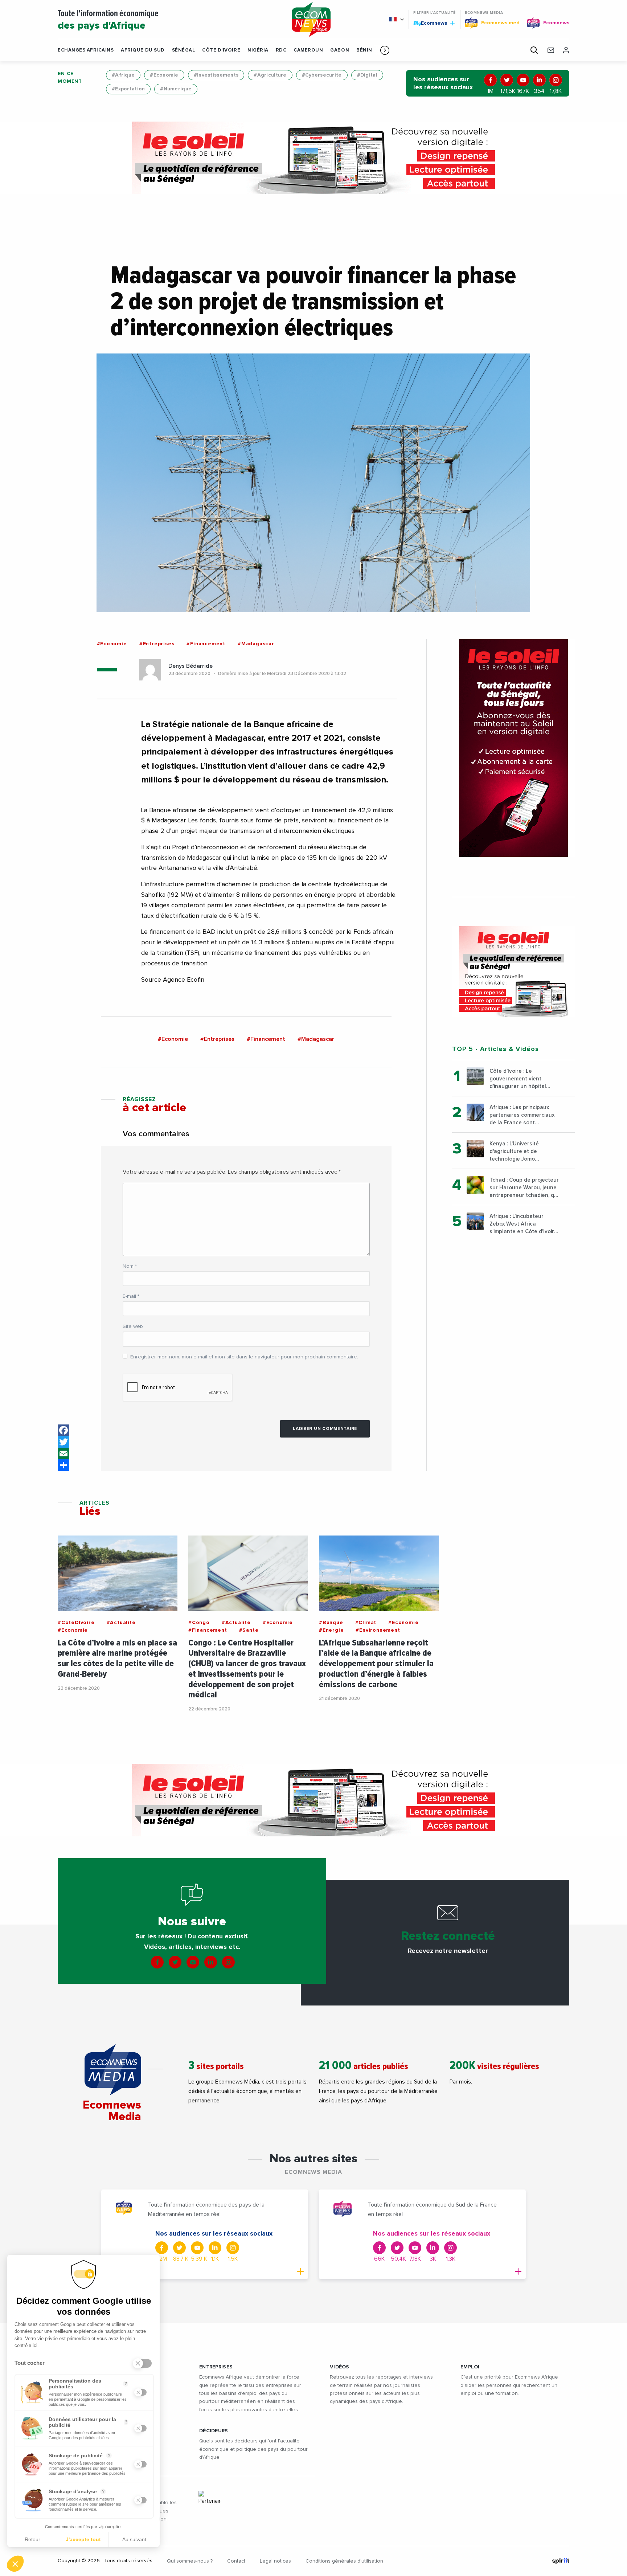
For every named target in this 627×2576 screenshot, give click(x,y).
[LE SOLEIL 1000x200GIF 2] (313, 158)
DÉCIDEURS (214, 2431)
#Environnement (378, 1630)
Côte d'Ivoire (221, 50)
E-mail (131, 1296)
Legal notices (275, 2561)
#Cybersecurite (322, 75)
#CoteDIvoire (76, 1623)
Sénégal (184, 50)
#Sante (249, 1630)
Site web (133, 1326)
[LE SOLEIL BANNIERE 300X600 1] (513, 748)
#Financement (206, 644)
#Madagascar (256, 644)
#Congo (199, 1623)
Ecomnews (431, 23)
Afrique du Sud (143, 50)
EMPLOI (470, 2367)
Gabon (340, 50)
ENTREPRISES (216, 2367)
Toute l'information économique (108, 20)
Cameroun (308, 50)
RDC (281, 50)
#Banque (331, 1623)
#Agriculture (270, 75)
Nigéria (258, 50)
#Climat (366, 1623)
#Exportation (128, 89)
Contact (236, 2561)
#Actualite (121, 1623)
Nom (130, 1266)
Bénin (364, 50)
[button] (385, 50)
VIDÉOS (340, 2367)
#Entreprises (157, 644)
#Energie (331, 1630)
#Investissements (216, 75)
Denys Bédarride (190, 666)
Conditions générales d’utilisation (344, 2561)
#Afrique (123, 75)
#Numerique (176, 89)
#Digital (367, 75)
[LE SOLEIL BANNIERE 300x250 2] (513, 972)
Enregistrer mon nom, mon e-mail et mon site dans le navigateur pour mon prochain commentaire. (244, 1357)
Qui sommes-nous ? (190, 2561)
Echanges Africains (86, 50)
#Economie (164, 75)
